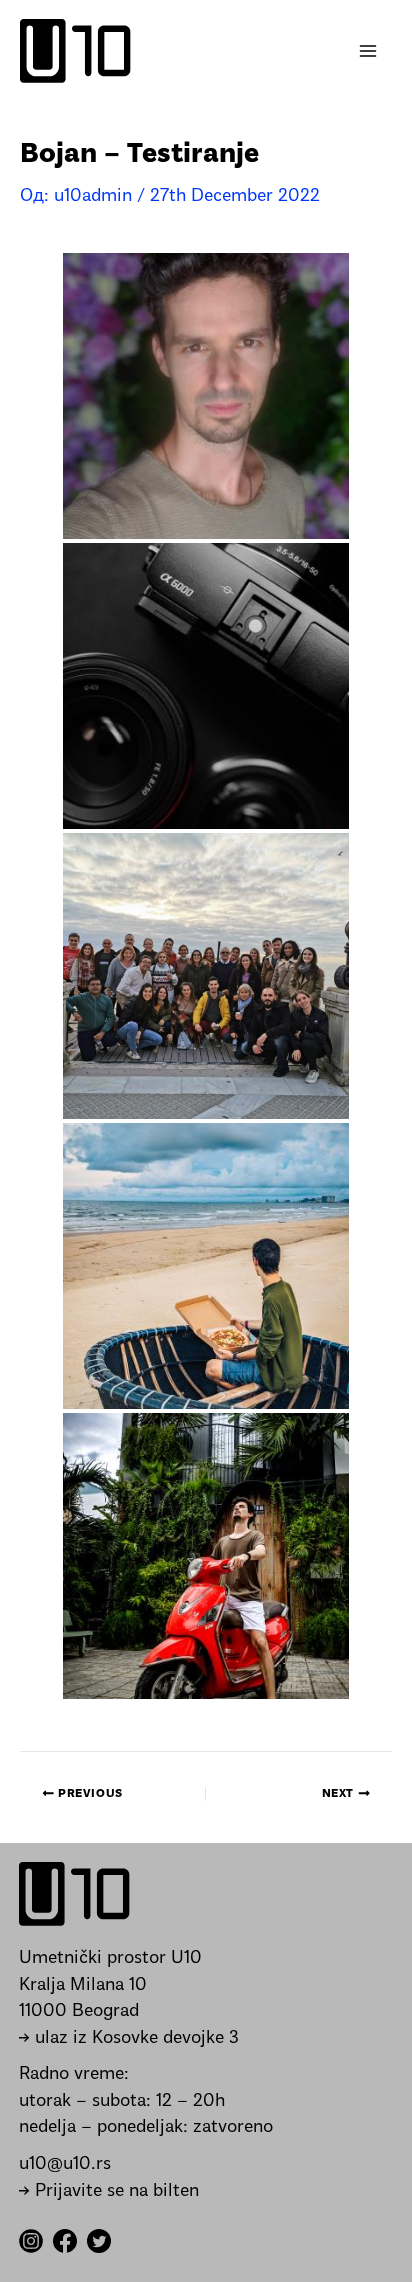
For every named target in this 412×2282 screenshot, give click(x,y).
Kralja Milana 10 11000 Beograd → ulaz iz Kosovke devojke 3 (129, 2012)
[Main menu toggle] (368, 51)
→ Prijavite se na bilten (109, 2191)
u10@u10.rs (65, 2164)
